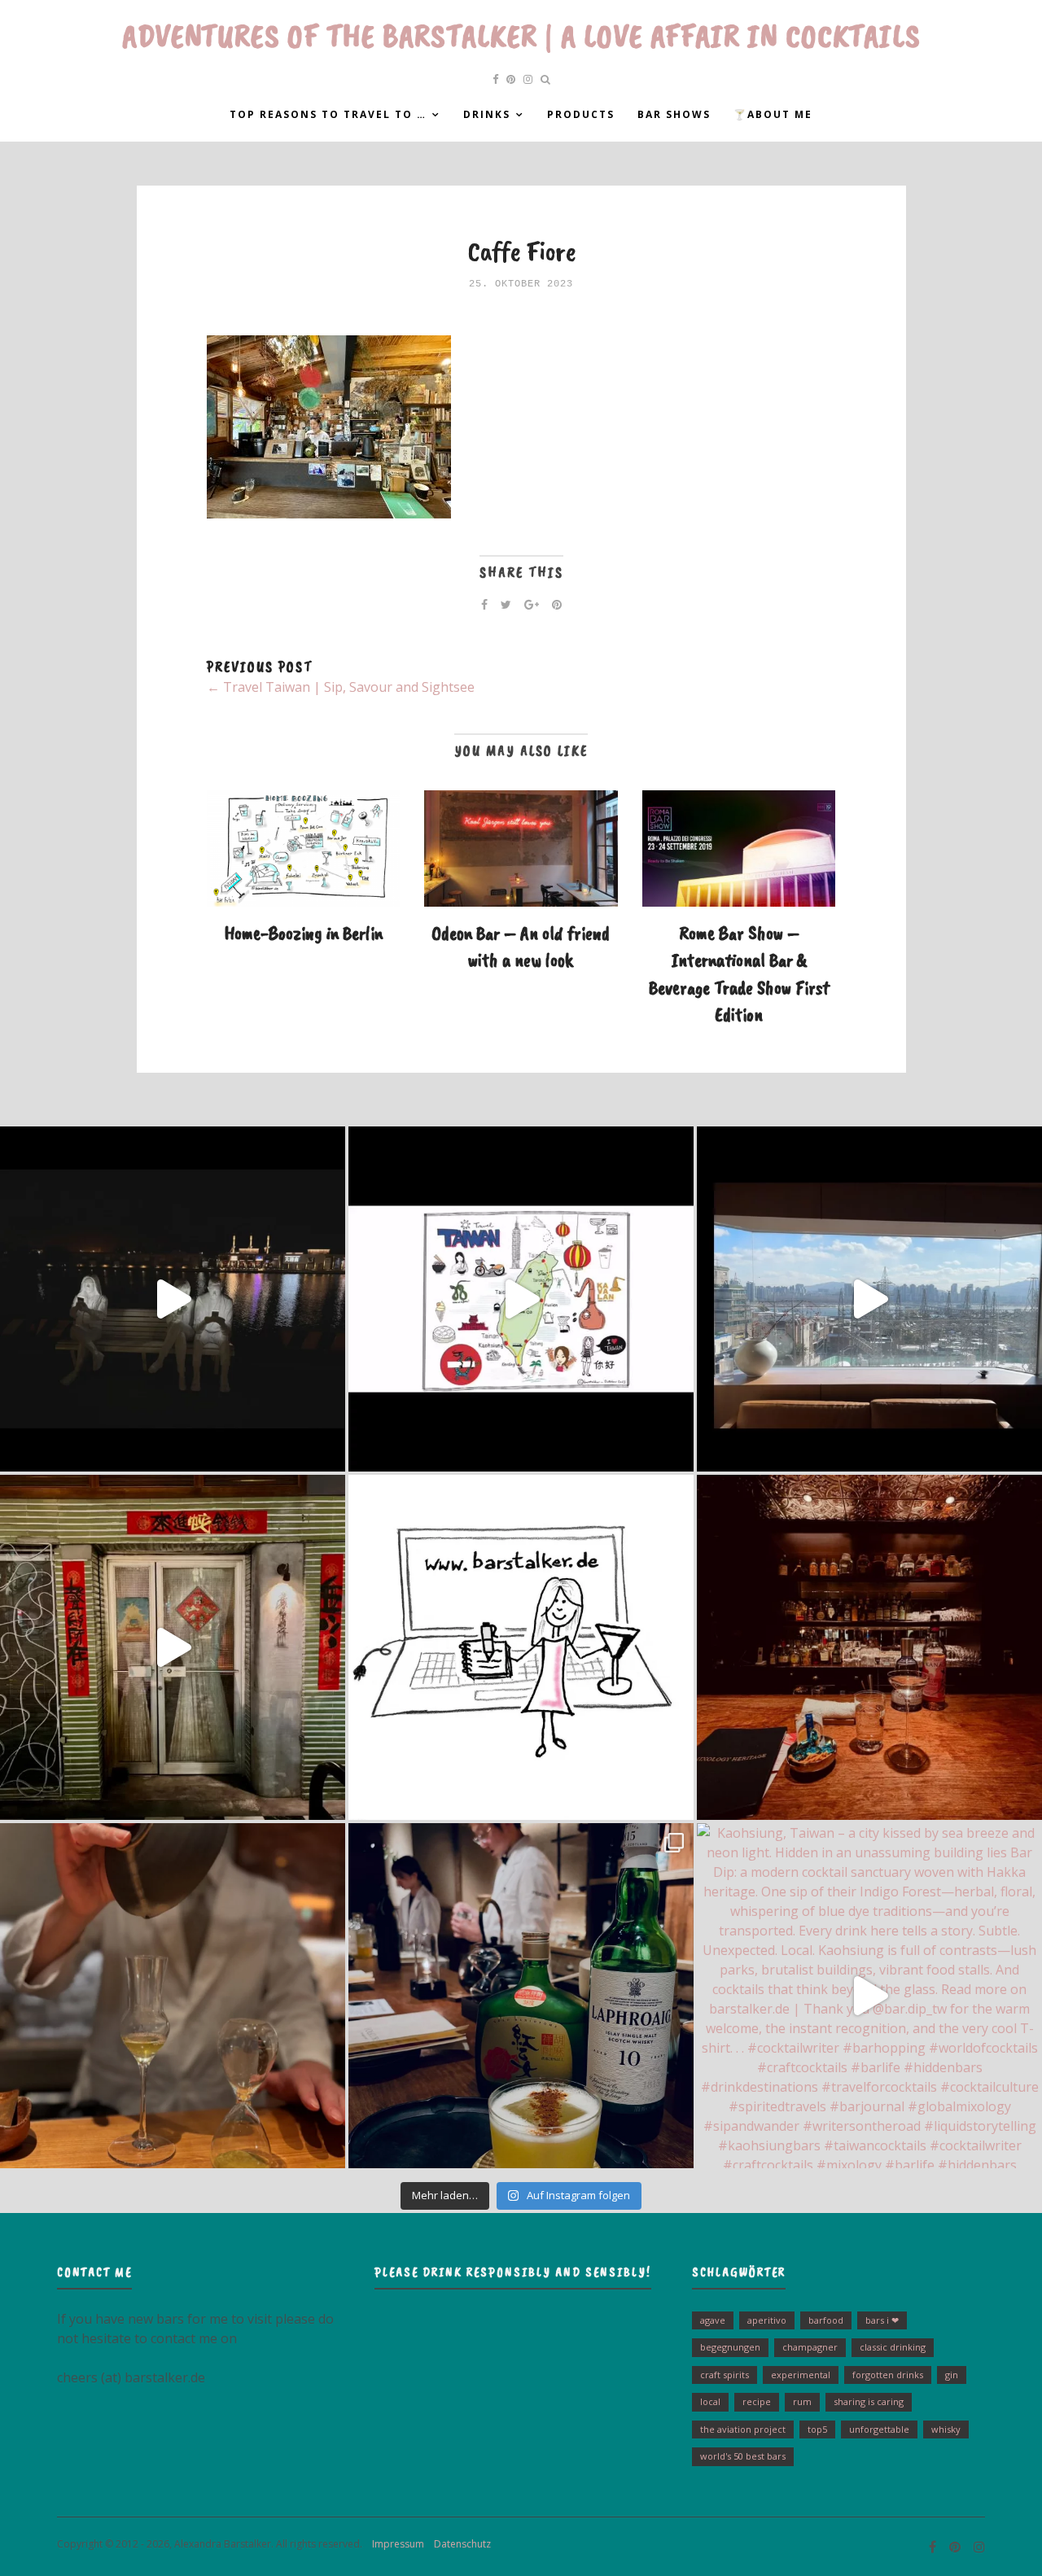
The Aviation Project (743, 2429)
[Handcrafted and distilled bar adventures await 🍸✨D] (521, 1647)
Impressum (394, 2544)
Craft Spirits (725, 2375)
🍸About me (773, 114)
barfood (826, 2320)
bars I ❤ (882, 2320)
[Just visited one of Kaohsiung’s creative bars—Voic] (173, 1647)
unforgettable (879, 2429)
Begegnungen (730, 2347)
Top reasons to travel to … (328, 114)
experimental (801, 2375)
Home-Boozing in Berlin (303, 933)
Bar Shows (674, 114)
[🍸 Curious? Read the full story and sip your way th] (521, 1299)
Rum (802, 2401)
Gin (952, 2375)
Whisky (946, 2429)
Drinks (487, 114)
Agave (713, 2320)
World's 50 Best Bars (743, 2456)
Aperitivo (767, 2320)
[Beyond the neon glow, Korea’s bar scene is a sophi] (869, 1299)
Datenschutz (459, 2544)
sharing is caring (869, 2401)
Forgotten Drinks (888, 2375)
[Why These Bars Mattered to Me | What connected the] (869, 1647)
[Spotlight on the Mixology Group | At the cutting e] (521, 1996)
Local (710, 2401)
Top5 (817, 2429)
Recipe (757, 2401)
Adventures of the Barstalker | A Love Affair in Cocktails (521, 36)
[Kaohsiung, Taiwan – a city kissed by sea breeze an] (869, 1996)
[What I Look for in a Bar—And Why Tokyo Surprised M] (173, 1996)
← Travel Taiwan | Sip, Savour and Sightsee (341, 687)
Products (581, 114)
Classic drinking (893, 2347)
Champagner (810, 2347)
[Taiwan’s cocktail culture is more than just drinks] (173, 1299)
